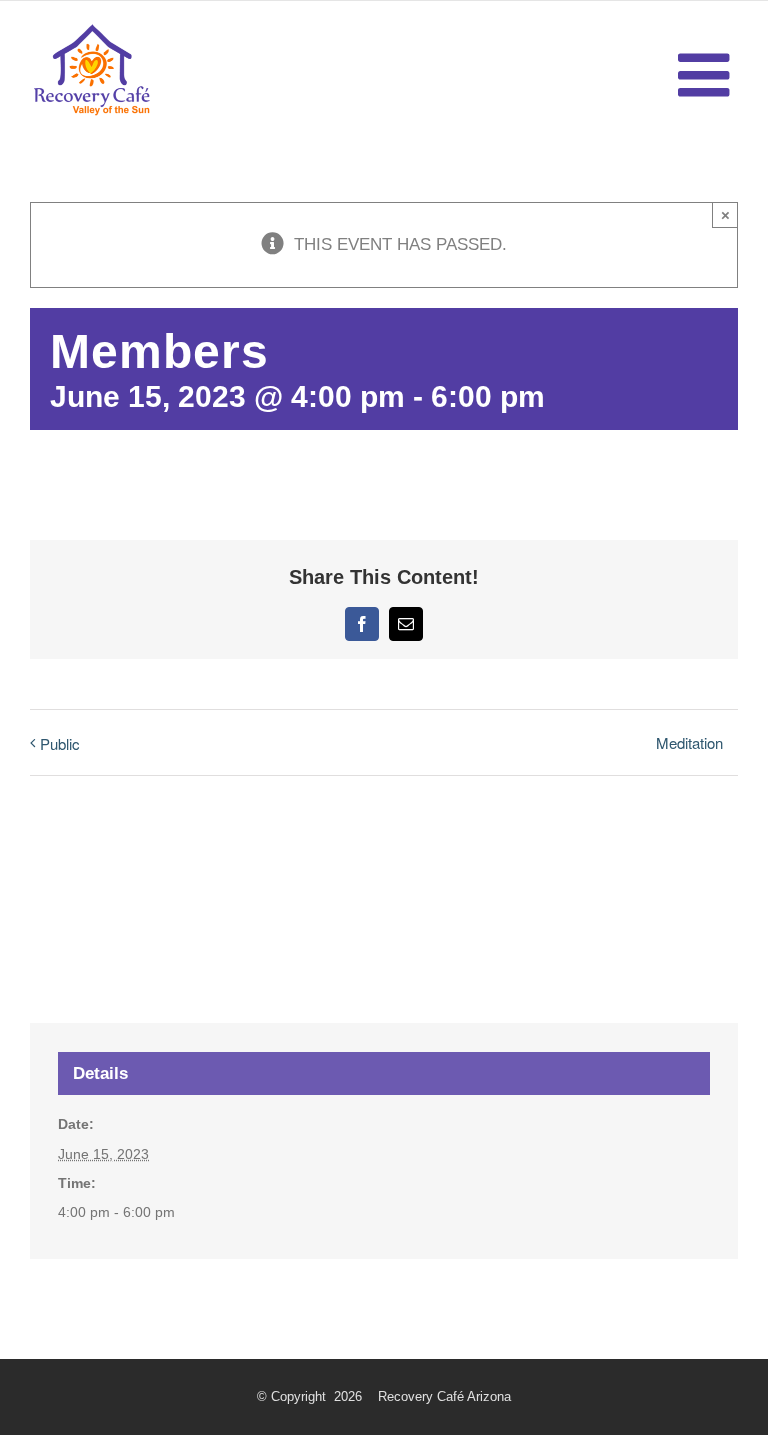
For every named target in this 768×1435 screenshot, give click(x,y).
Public (60, 743)
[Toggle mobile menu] (708, 75)
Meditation (689, 742)
